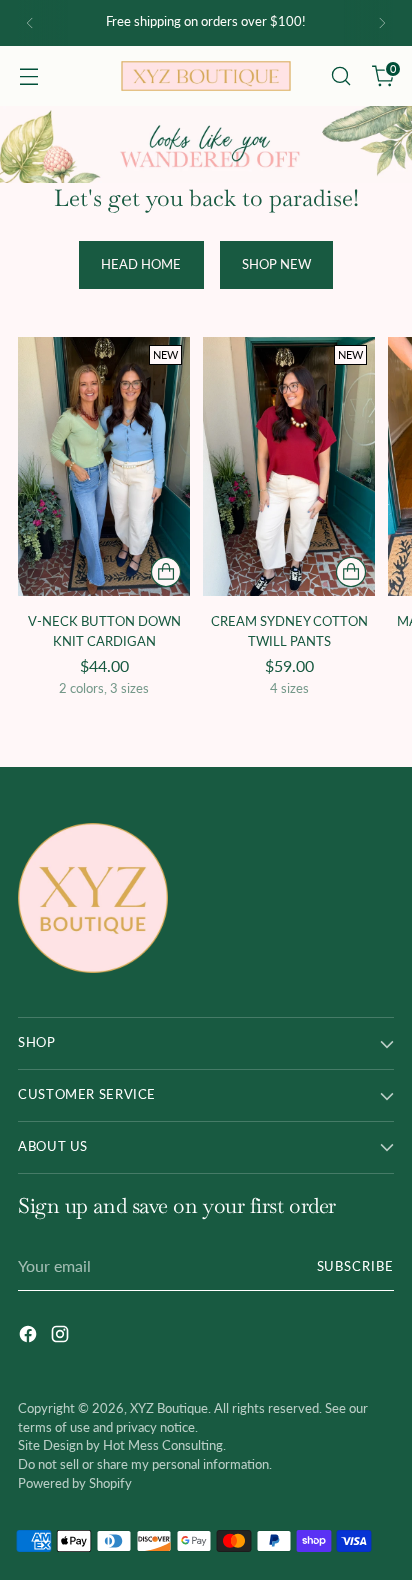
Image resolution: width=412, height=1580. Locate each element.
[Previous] (30, 23)
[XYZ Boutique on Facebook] (30, 1337)
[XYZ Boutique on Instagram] (62, 1337)
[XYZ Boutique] (206, 76)
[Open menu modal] (28, 76)
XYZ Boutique (169, 1408)
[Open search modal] (340, 76)
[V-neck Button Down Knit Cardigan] (104, 466)
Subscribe (356, 1266)
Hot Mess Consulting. (164, 1445)
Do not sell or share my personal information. (145, 1464)
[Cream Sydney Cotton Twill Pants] (289, 466)
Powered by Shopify (75, 1483)
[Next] (382, 23)
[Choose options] (166, 572)
